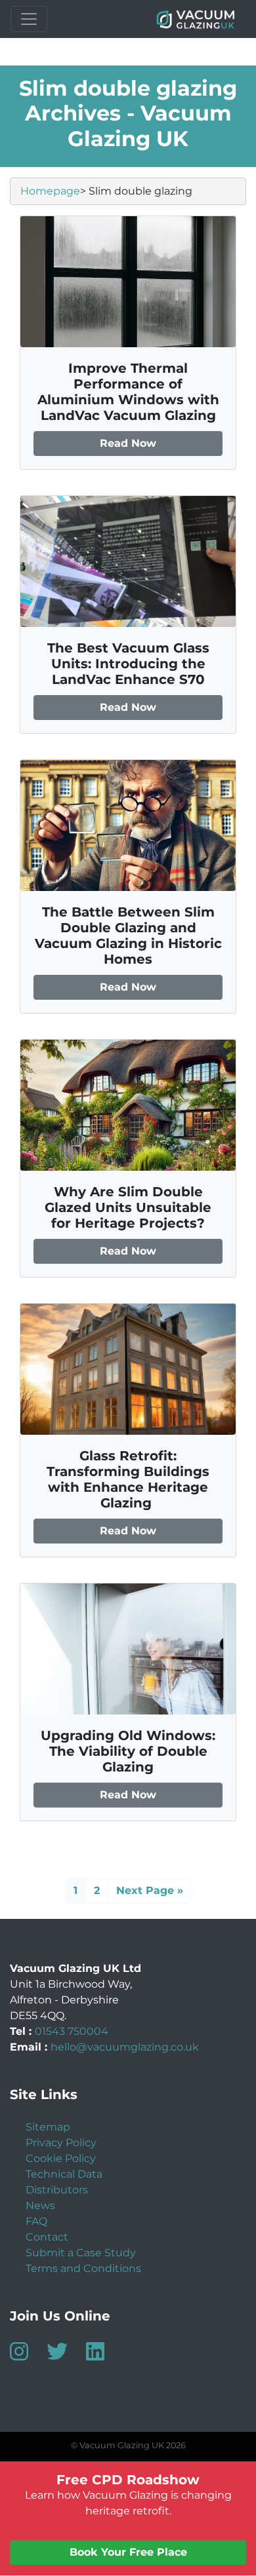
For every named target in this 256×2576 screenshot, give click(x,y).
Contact (47, 2237)
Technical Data (64, 2174)
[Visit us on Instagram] (27, 2356)
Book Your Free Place (128, 2552)
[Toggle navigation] (29, 19)
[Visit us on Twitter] (65, 2356)
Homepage (50, 191)
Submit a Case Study (81, 2253)
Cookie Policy (61, 2158)
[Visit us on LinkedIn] (103, 2356)
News (40, 2206)
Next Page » (150, 1890)
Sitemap (48, 2127)
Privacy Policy (61, 2143)
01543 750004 (72, 2031)
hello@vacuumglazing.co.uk (125, 2047)
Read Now (128, 443)
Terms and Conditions (83, 2268)
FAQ (36, 2221)
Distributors (57, 2190)
